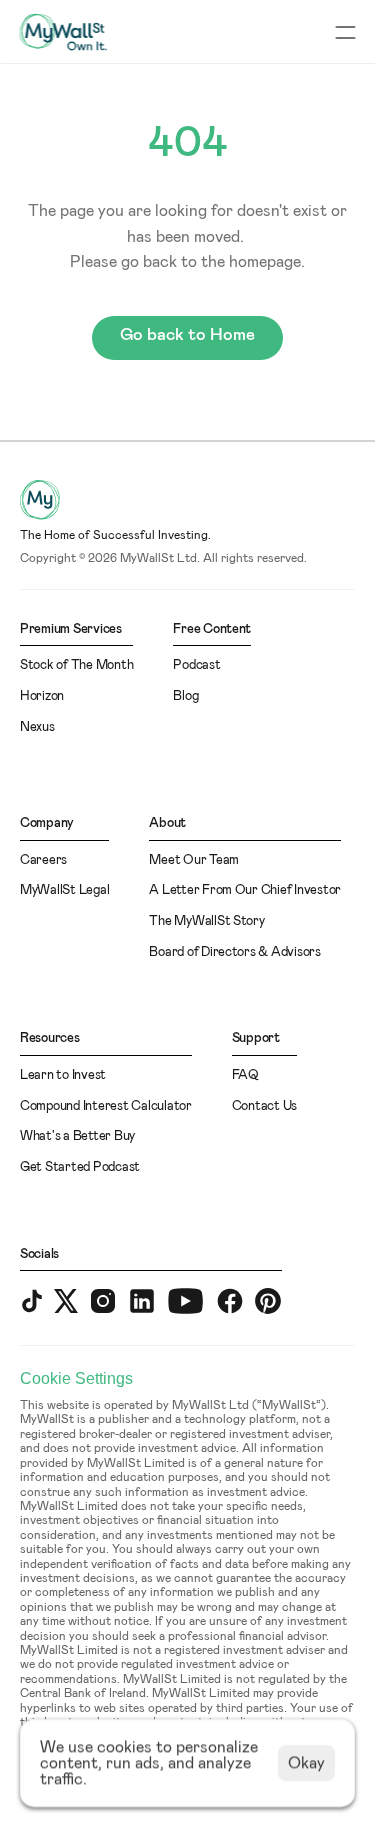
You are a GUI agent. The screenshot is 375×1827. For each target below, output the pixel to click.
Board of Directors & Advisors (234, 952)
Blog (185, 696)
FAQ (245, 1075)
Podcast (196, 665)
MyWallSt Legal (64, 890)
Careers (43, 860)
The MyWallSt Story (206, 921)
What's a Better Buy (77, 1136)
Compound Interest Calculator (106, 1106)
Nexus (37, 727)
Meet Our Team (194, 860)
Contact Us (264, 1106)
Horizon (42, 696)
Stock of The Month (76, 665)
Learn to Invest (63, 1075)
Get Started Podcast (80, 1167)
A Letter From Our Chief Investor (245, 890)
